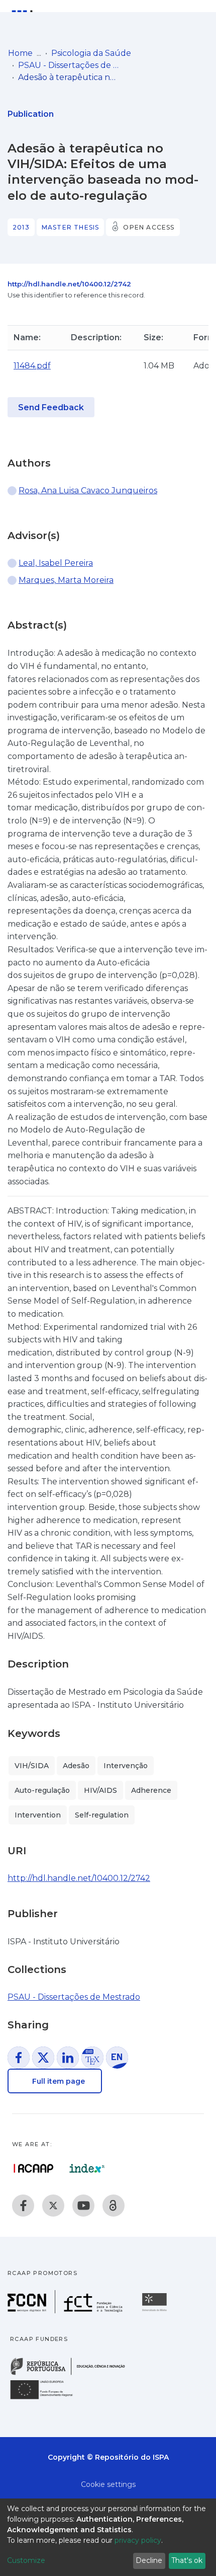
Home (20, 53)
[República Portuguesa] (73, 2374)
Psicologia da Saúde (91, 53)
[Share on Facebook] (19, 2058)
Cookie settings (108, 2484)
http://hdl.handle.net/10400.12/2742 (69, 284)
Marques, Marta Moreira (66, 580)
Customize (26, 2560)
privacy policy (138, 2540)
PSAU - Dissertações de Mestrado (68, 65)
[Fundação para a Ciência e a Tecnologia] (66, 2310)
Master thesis (71, 227)
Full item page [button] (58, 2081)
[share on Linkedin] (68, 2058)
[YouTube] (83, 2206)
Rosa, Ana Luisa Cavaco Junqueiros (88, 490)
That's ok (187, 2560)
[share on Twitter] (43, 2058)
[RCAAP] (114, 2206)
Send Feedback (51, 407)
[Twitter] (53, 2206)
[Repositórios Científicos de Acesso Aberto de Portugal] (34, 2168)
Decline (149, 2560)
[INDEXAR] (87, 2168)
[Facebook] (23, 2206)
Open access (149, 227)
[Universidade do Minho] (156, 2310)
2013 (21, 227)
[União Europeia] (47, 2399)
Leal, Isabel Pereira (56, 563)
